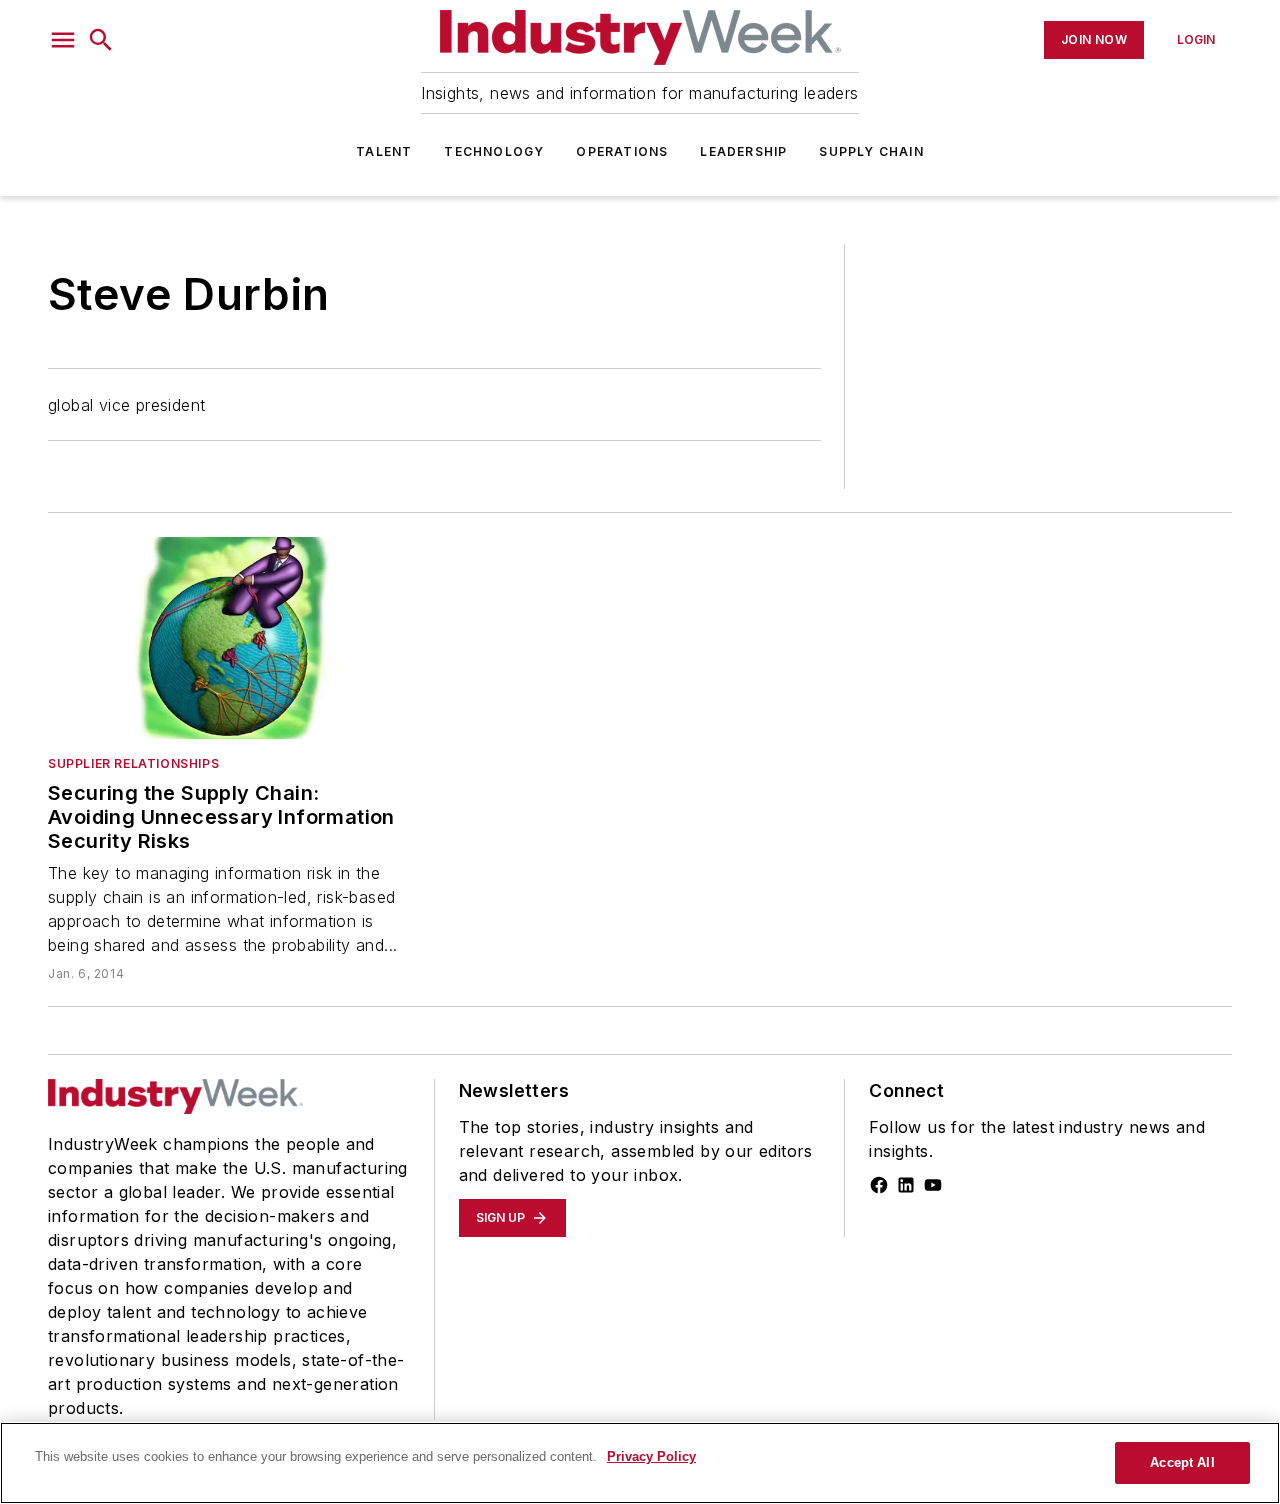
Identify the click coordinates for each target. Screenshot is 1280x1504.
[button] (63, 40)
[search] (101, 40)
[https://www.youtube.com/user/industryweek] (933, 1185)
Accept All (1182, 1462)
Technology (494, 151)
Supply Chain (871, 151)
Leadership (743, 151)
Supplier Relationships (133, 763)
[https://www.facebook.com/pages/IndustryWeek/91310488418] (879, 1185)
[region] (640, 1463)
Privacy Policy (651, 1456)
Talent (384, 151)
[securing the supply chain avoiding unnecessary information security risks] (229, 638)
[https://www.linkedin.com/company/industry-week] (906, 1185)
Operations (622, 151)
